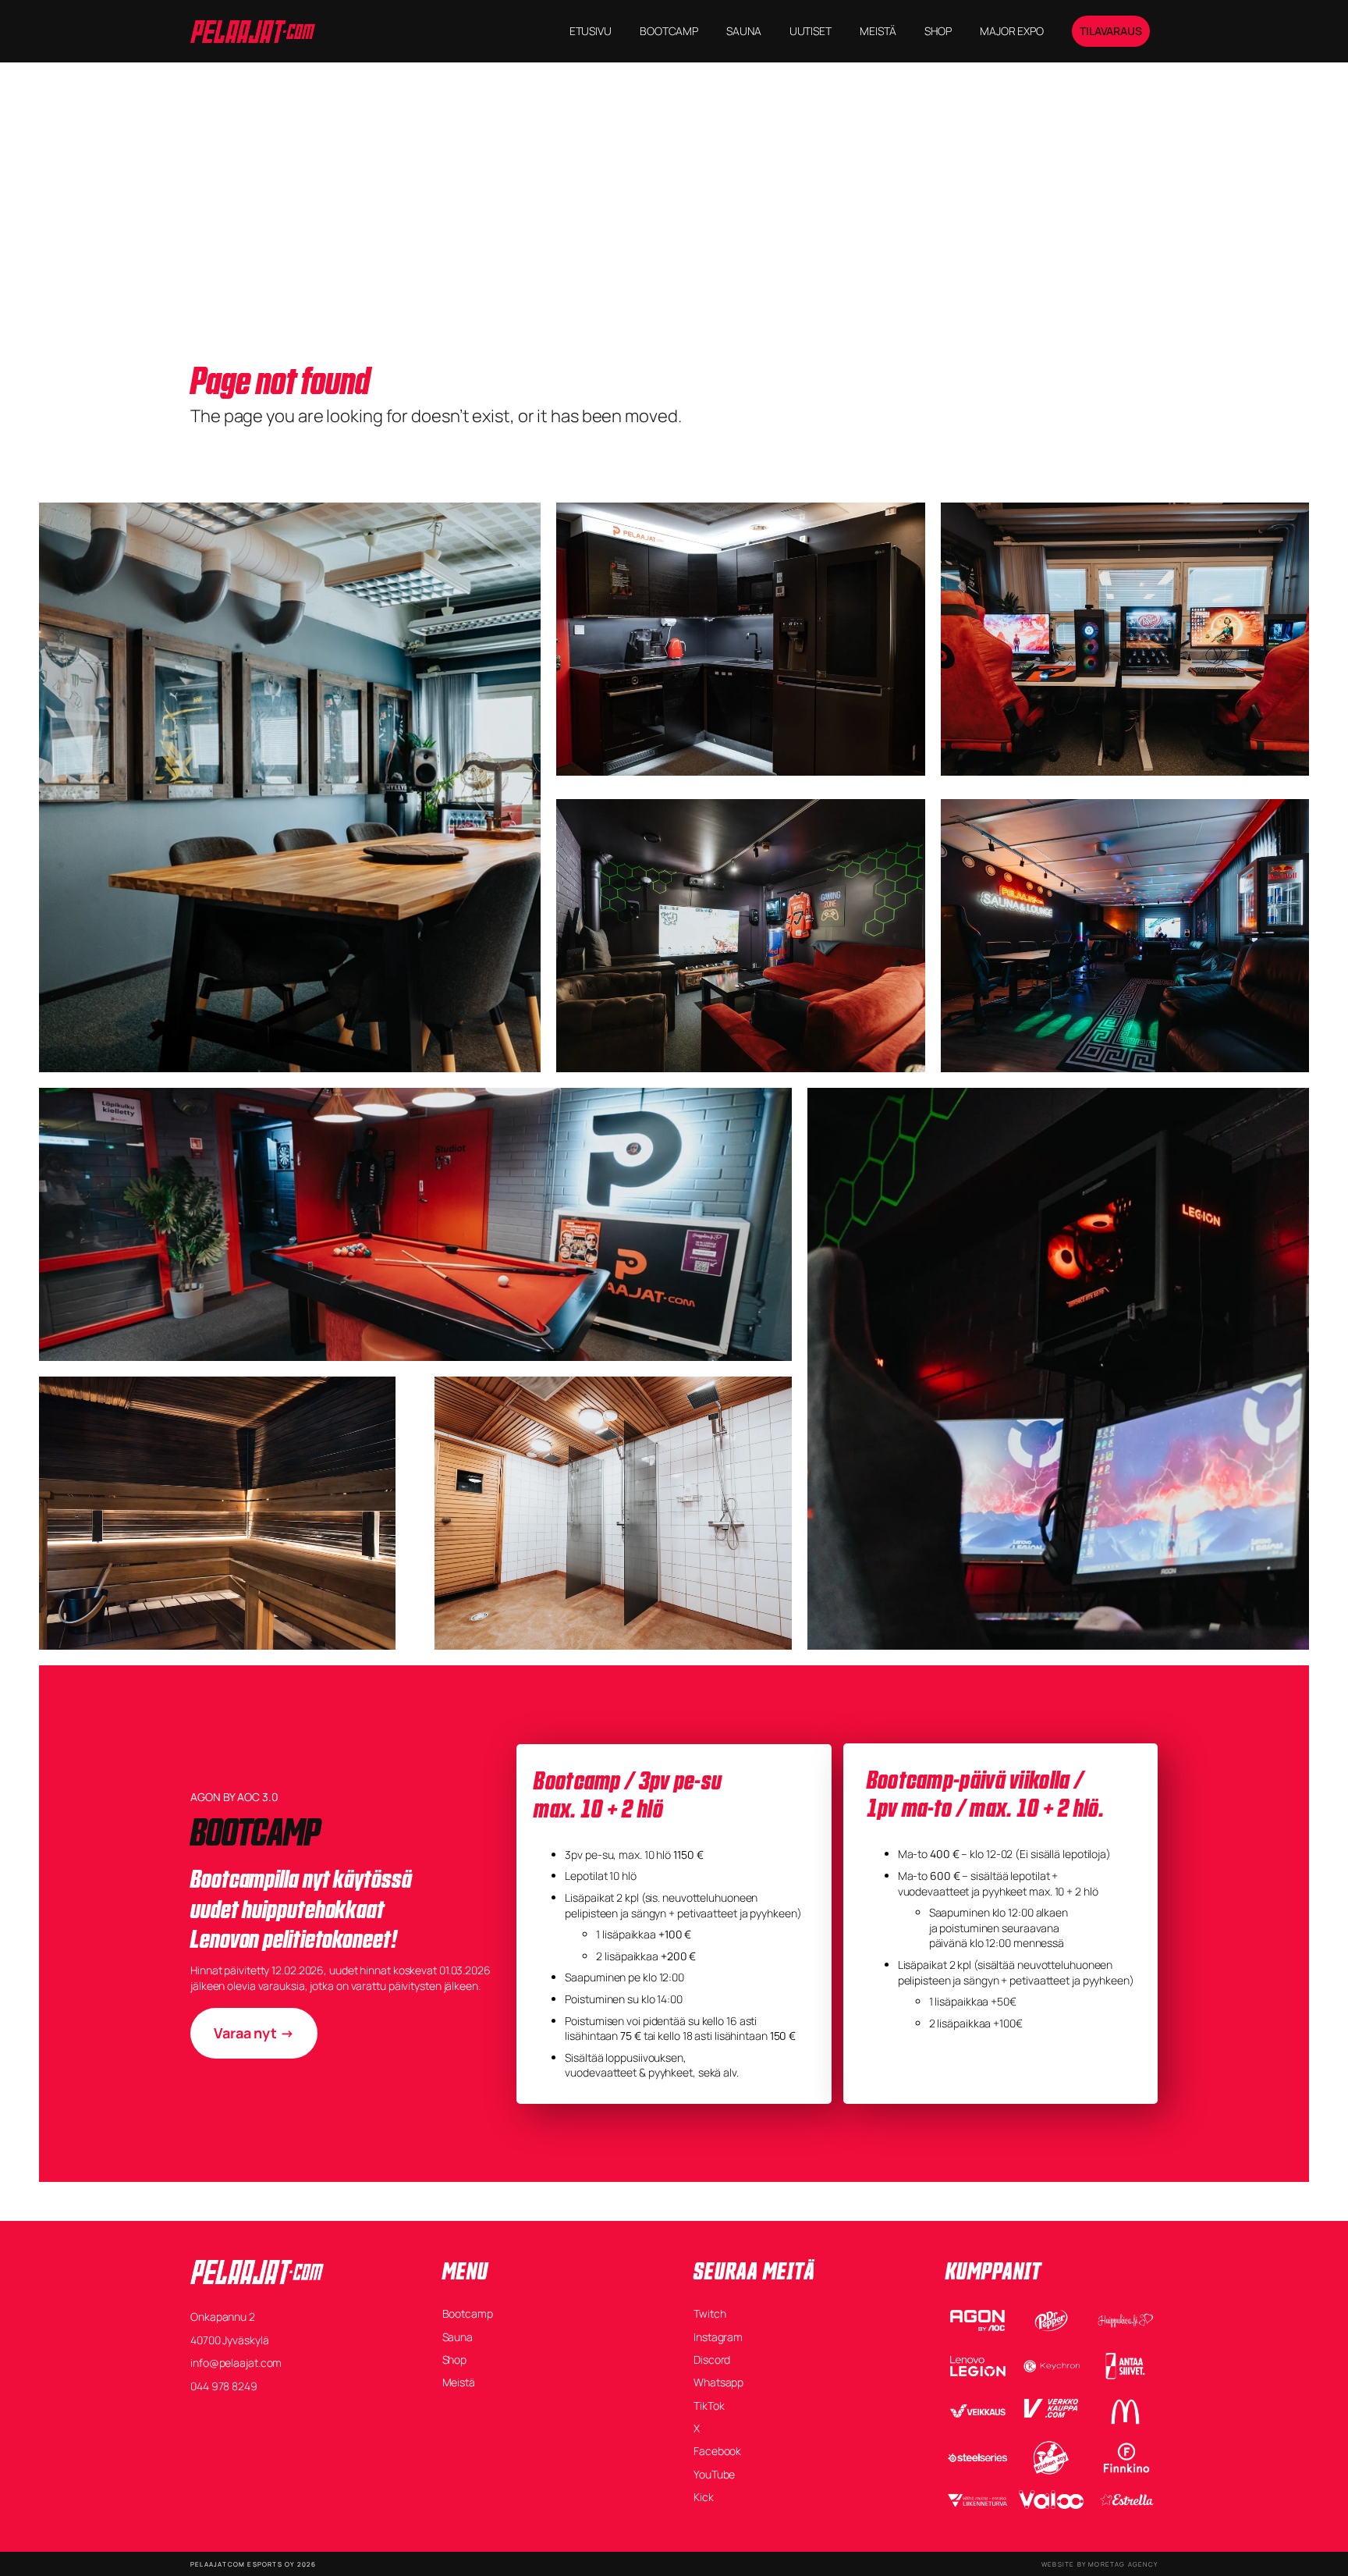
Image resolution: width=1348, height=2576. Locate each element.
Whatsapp (718, 2382)
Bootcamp (468, 2313)
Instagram (718, 2337)
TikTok (709, 2405)
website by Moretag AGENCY (1100, 2564)
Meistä (459, 2382)
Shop (455, 2359)
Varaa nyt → (254, 2033)
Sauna (458, 2337)
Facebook (717, 2451)
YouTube (714, 2474)
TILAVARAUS (1111, 31)
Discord (712, 2359)
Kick (704, 2497)
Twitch (709, 2313)
